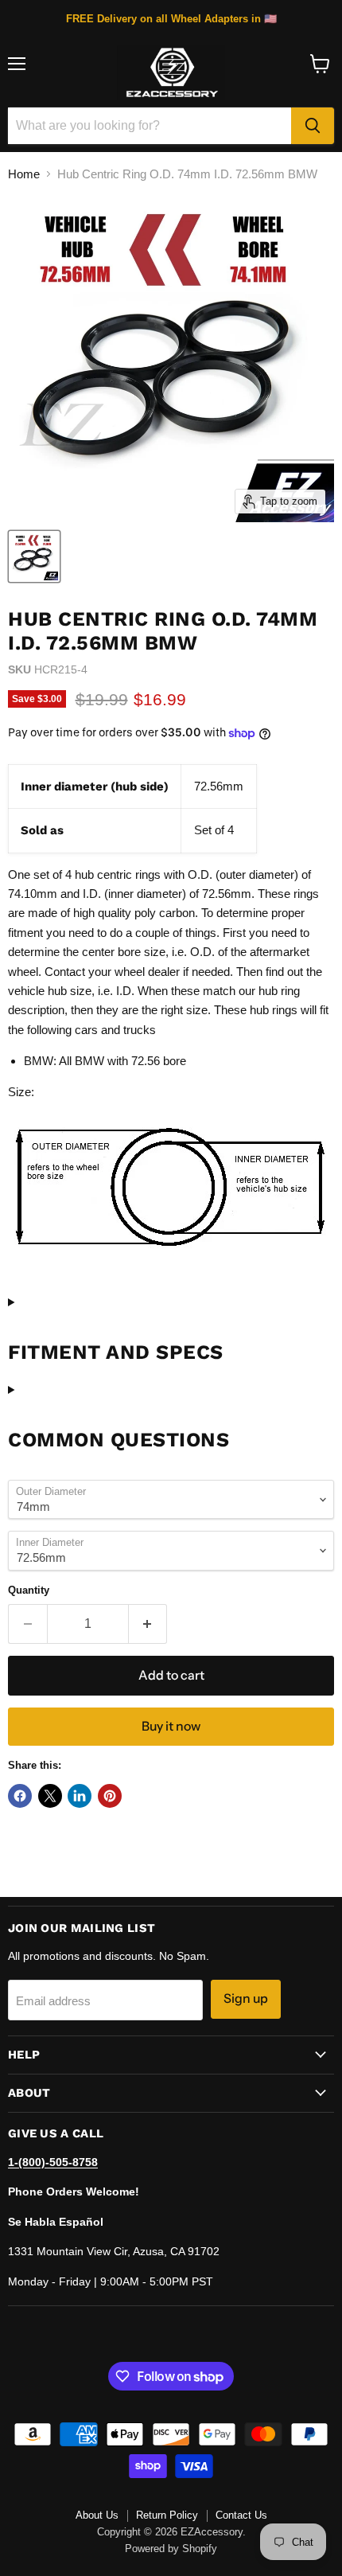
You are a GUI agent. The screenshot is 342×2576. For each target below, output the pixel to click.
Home (24, 174)
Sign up (246, 1998)
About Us (97, 2515)
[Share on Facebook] (20, 1796)
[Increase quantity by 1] (148, 1624)
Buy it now (171, 1726)
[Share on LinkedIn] (80, 1796)
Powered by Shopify (171, 2549)
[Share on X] (50, 1796)
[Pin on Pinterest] (110, 1796)
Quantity (29, 1590)
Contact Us (241, 2515)
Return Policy (167, 2515)
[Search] (313, 126)
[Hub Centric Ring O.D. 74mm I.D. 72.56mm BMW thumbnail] (34, 556)
